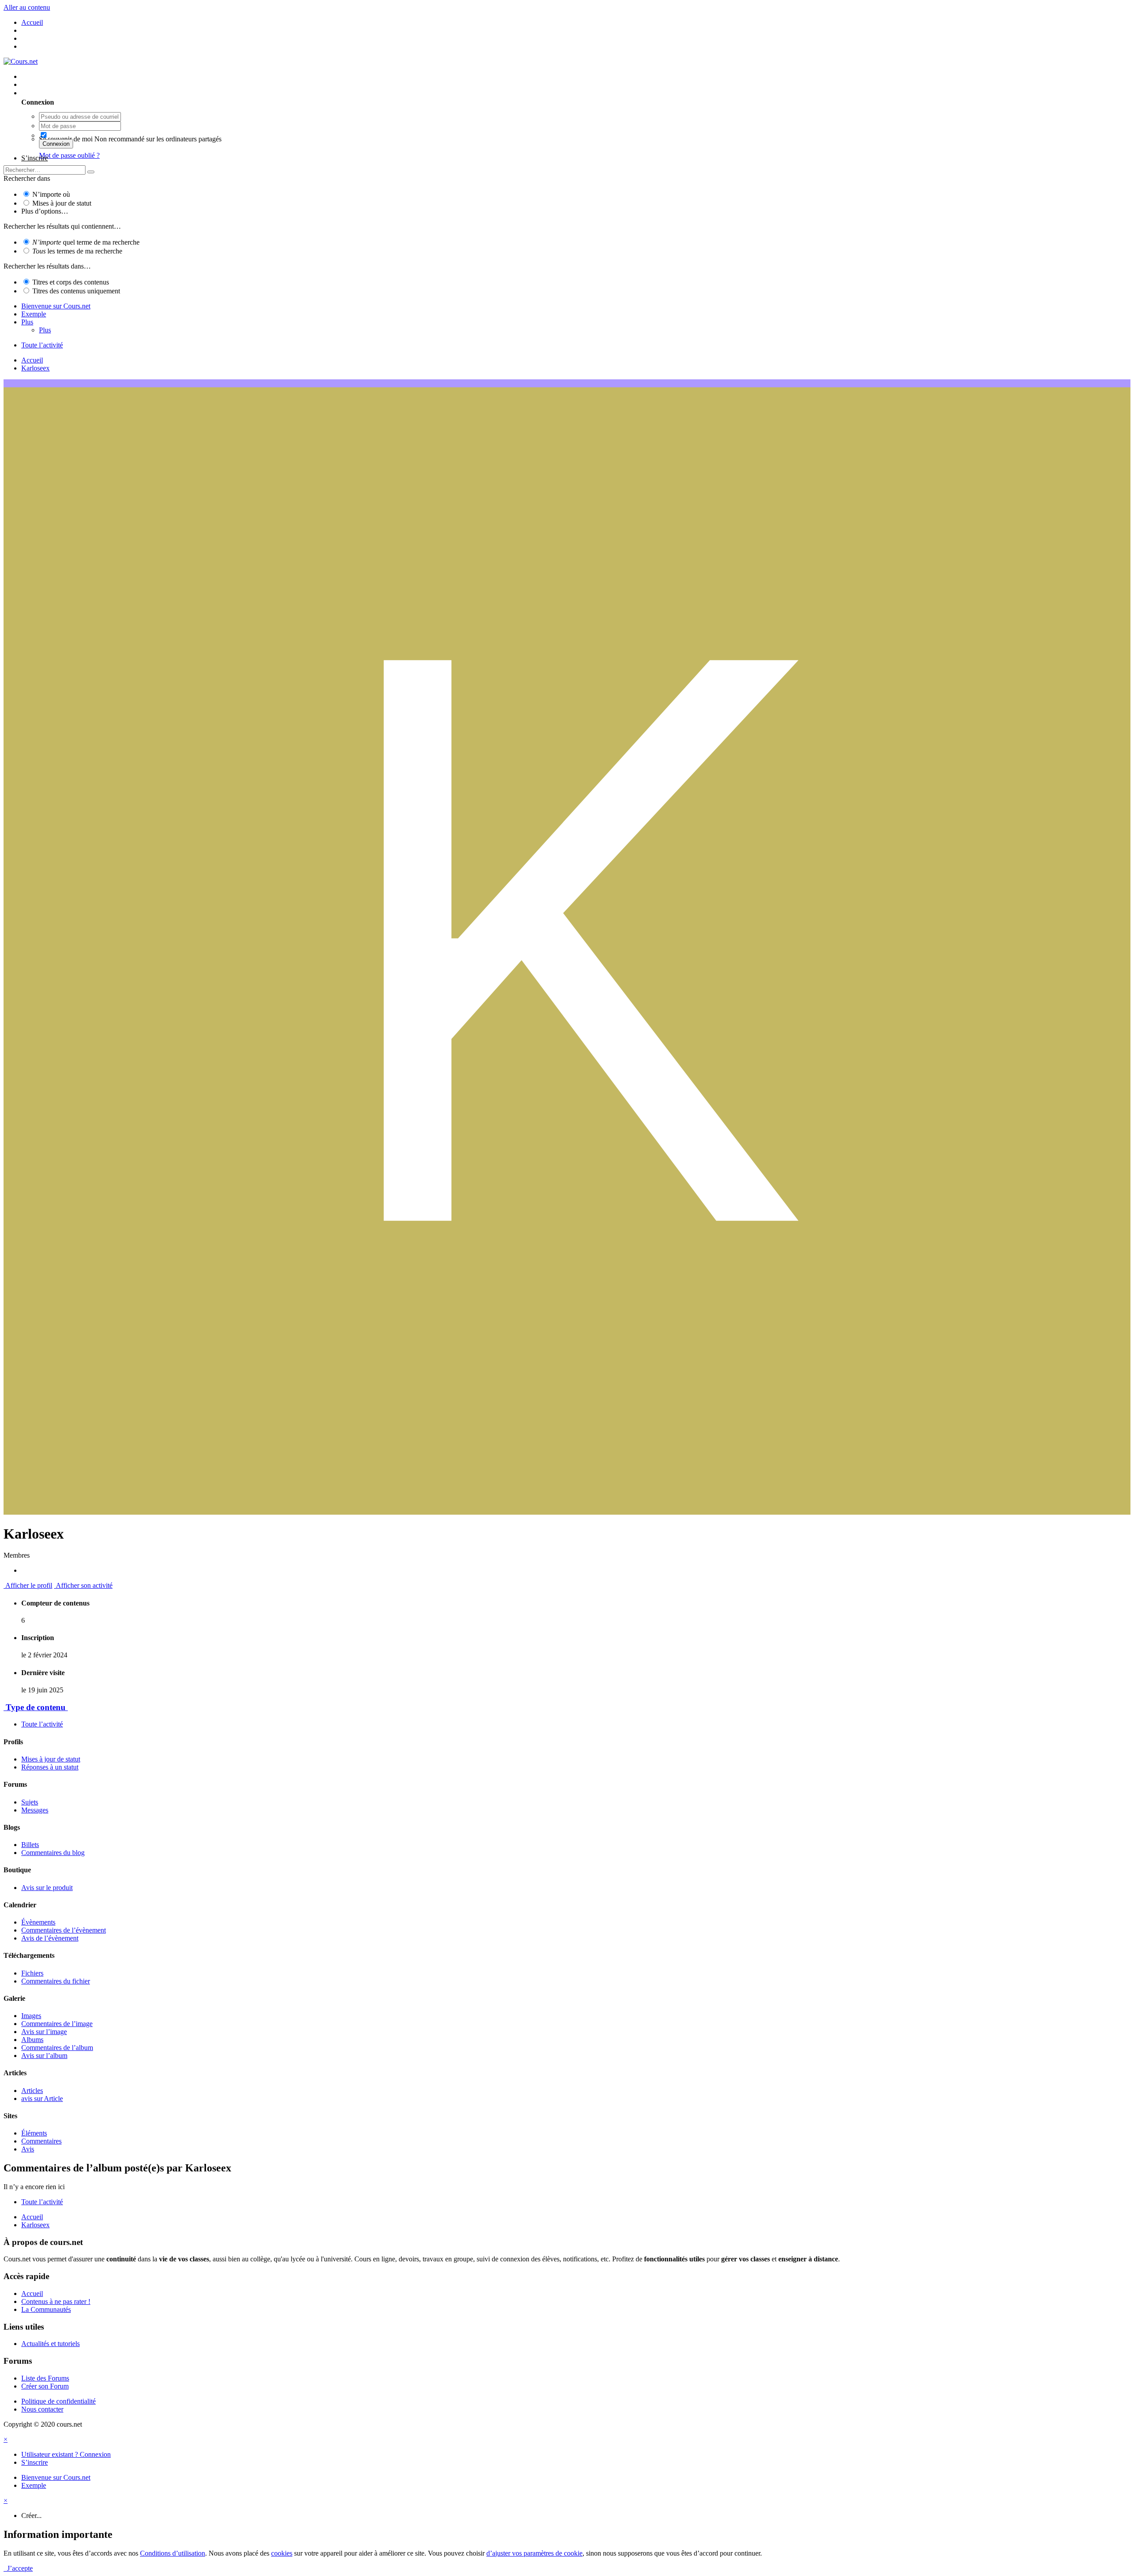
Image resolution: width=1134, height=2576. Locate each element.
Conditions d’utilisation (173, 2553)
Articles (32, 2091)
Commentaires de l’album (57, 2048)
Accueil (32, 2293)
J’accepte (18, 2568)
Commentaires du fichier (56, 1981)
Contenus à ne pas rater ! (56, 2301)
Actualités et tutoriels (50, 2344)
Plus (27, 322)
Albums (32, 2040)
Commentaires (41, 2141)
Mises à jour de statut (62, 203)
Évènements (38, 1922)
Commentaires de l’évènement (64, 1930)
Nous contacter (42, 2409)
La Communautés (46, 2309)
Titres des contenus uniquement (76, 291)
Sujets (30, 1802)
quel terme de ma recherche (86, 242)
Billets (30, 1845)
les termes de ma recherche (77, 251)
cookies (282, 2553)
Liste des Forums (45, 2378)
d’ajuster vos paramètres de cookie (534, 2553)
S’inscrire (35, 158)
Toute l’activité (42, 1724)
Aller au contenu (27, 7)
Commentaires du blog (53, 1853)
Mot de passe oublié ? (69, 155)
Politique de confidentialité (58, 2401)
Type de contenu (36, 1707)
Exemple (34, 314)
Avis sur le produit (47, 1888)
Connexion (56, 144)
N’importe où (51, 194)
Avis (28, 2149)
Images (31, 2016)
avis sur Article (42, 2099)
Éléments (34, 2133)
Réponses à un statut (50, 1767)
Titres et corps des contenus (71, 282)
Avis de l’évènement (50, 1938)
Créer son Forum (45, 2386)
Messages (35, 1810)
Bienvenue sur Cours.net (56, 306)
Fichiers (32, 1973)
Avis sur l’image (44, 2032)
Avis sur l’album (44, 2056)
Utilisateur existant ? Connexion (68, 93)
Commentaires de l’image (57, 2024)
